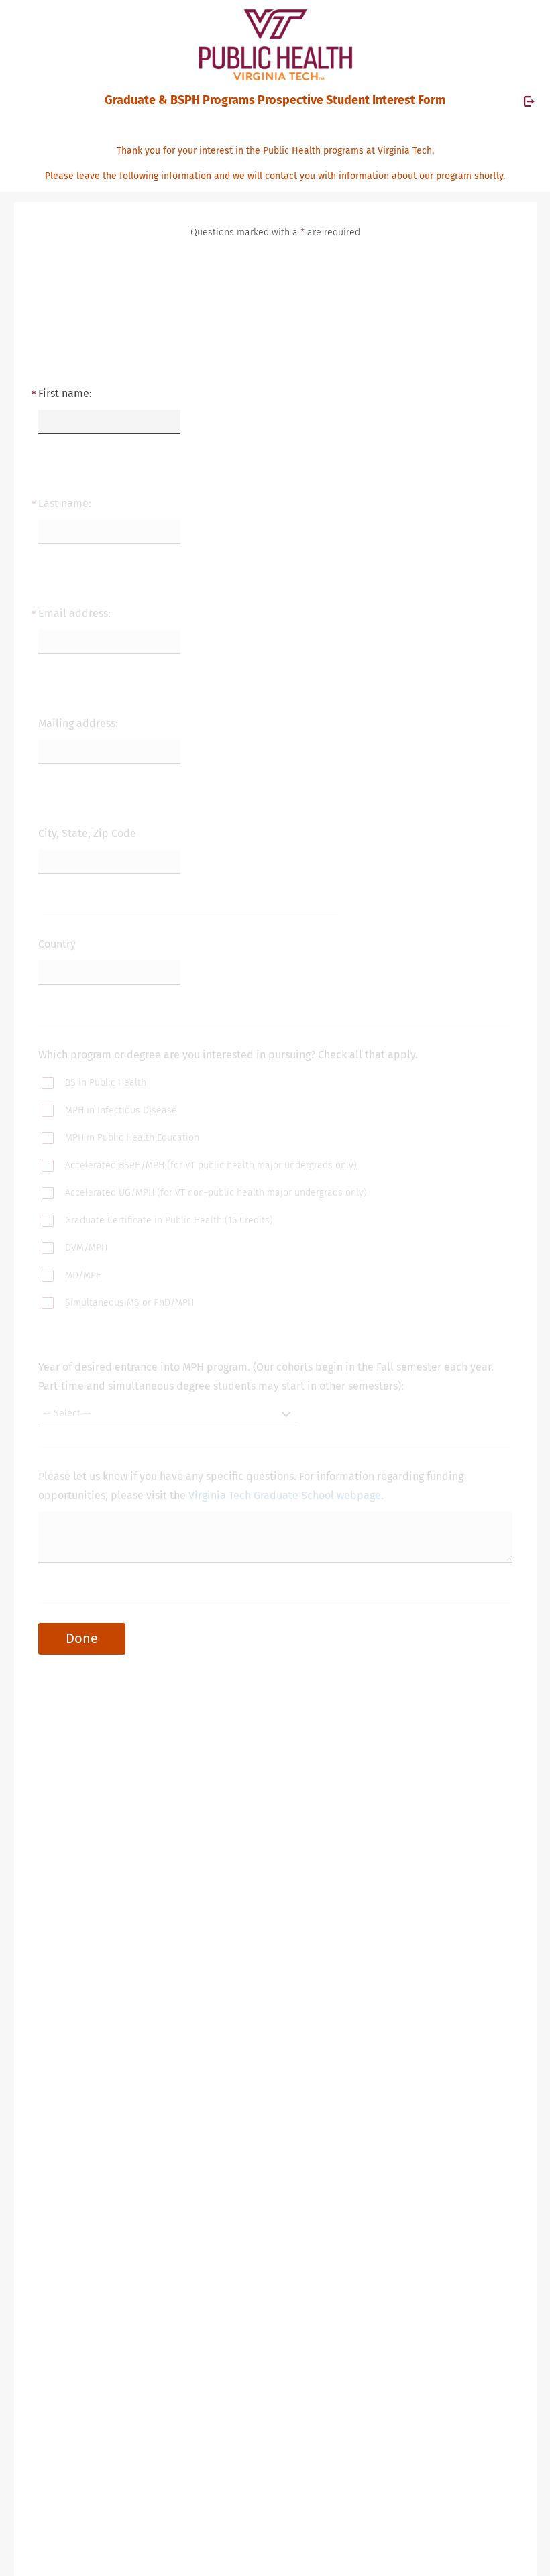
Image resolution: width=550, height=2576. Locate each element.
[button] (168, 1414)
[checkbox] (69, 1085)
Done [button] (82, 1638)
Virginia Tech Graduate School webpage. (286, 1495)
